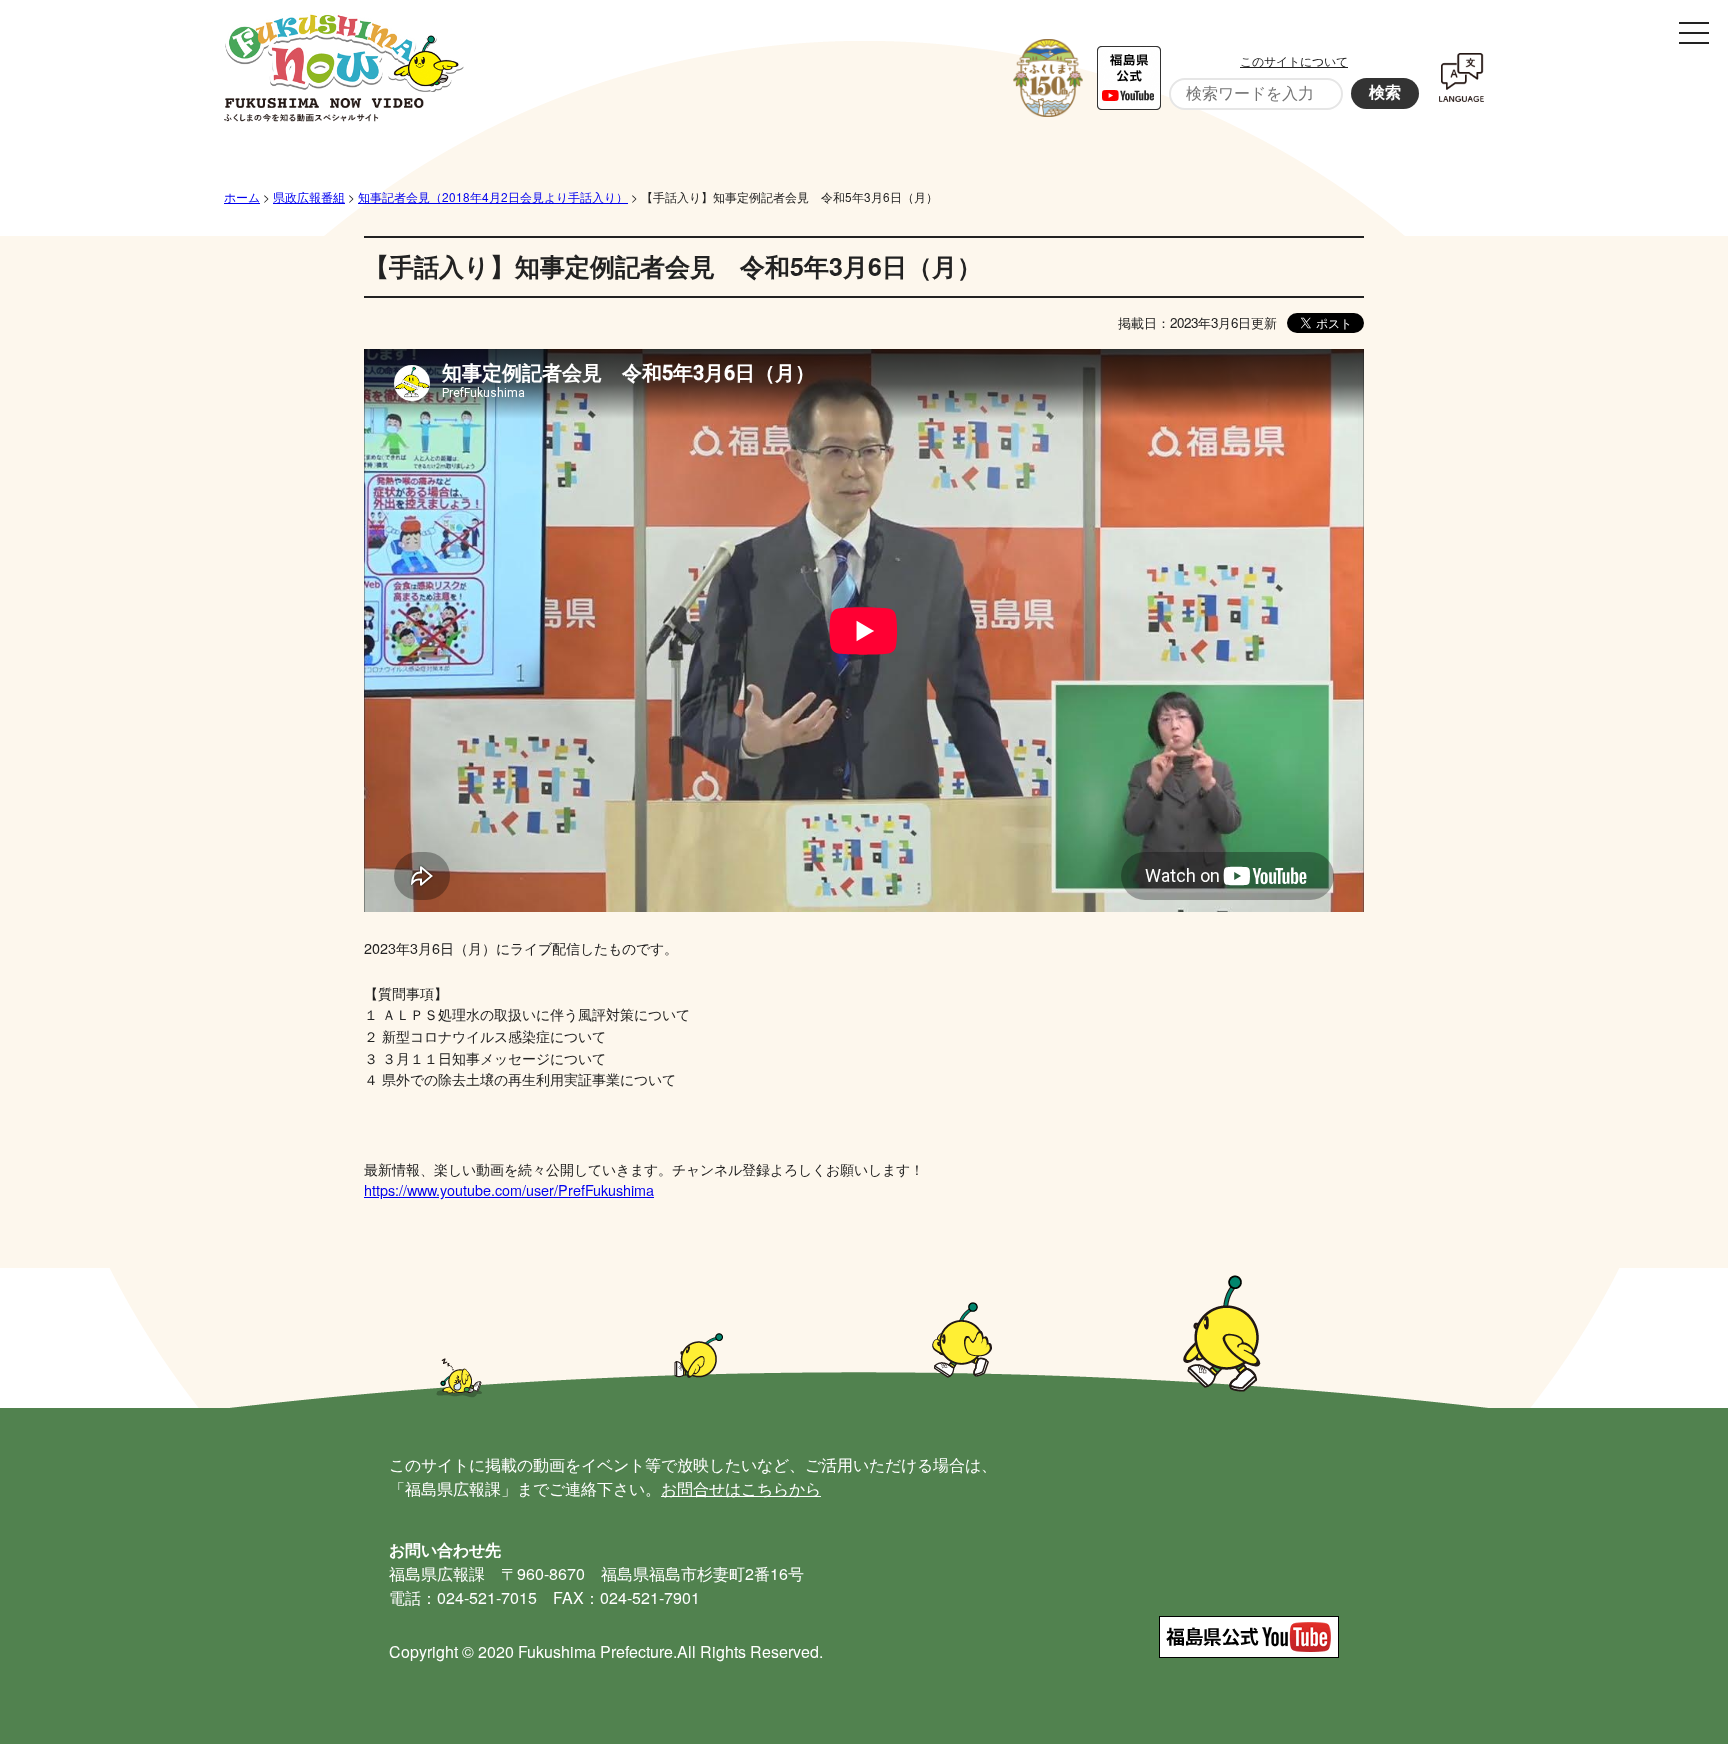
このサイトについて (1294, 60)
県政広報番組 (309, 196)
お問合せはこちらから (741, 1488)
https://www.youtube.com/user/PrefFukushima (509, 1189)
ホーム (242, 196)
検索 (1385, 92)
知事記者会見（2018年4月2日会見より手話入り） (493, 196)
